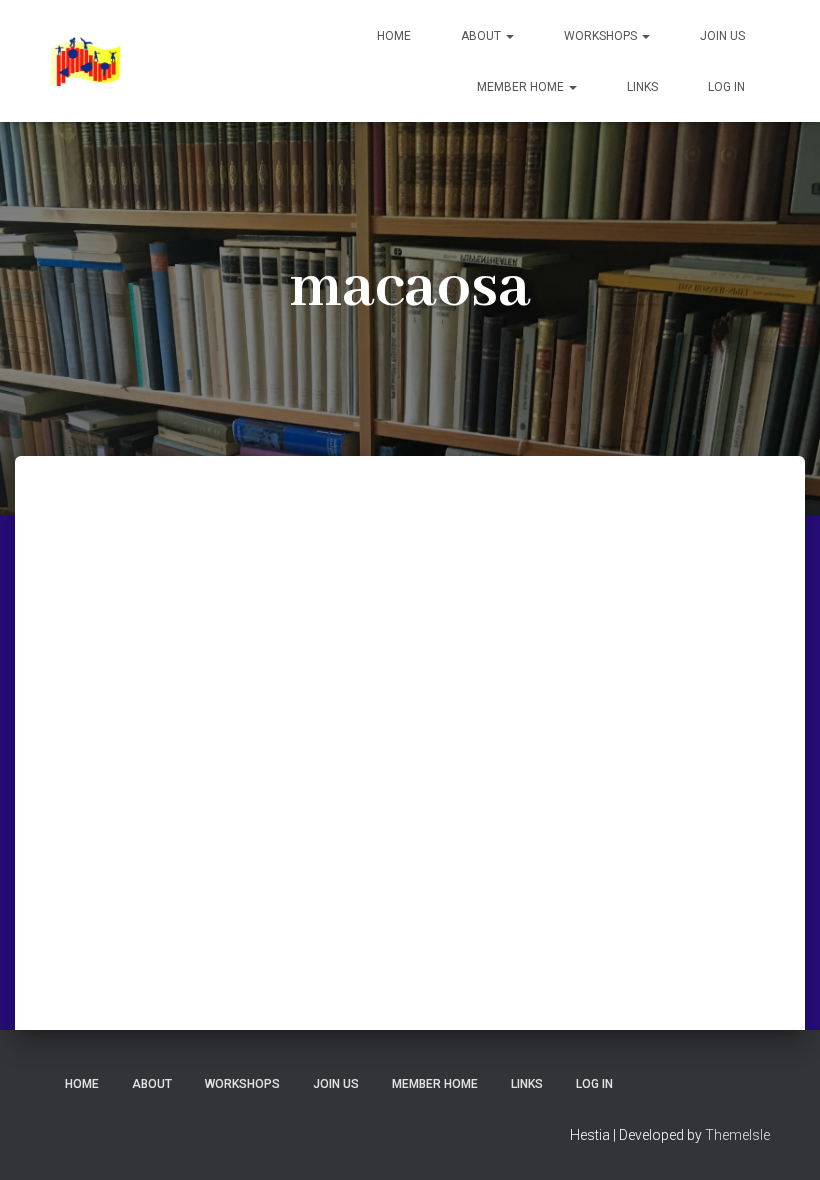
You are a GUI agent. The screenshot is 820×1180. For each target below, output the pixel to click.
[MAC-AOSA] (85, 61)
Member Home (522, 87)
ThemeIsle (737, 1135)
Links (642, 87)
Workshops (602, 36)
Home (394, 36)
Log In (726, 87)
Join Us (722, 36)
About (482, 36)
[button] (509, 36)
